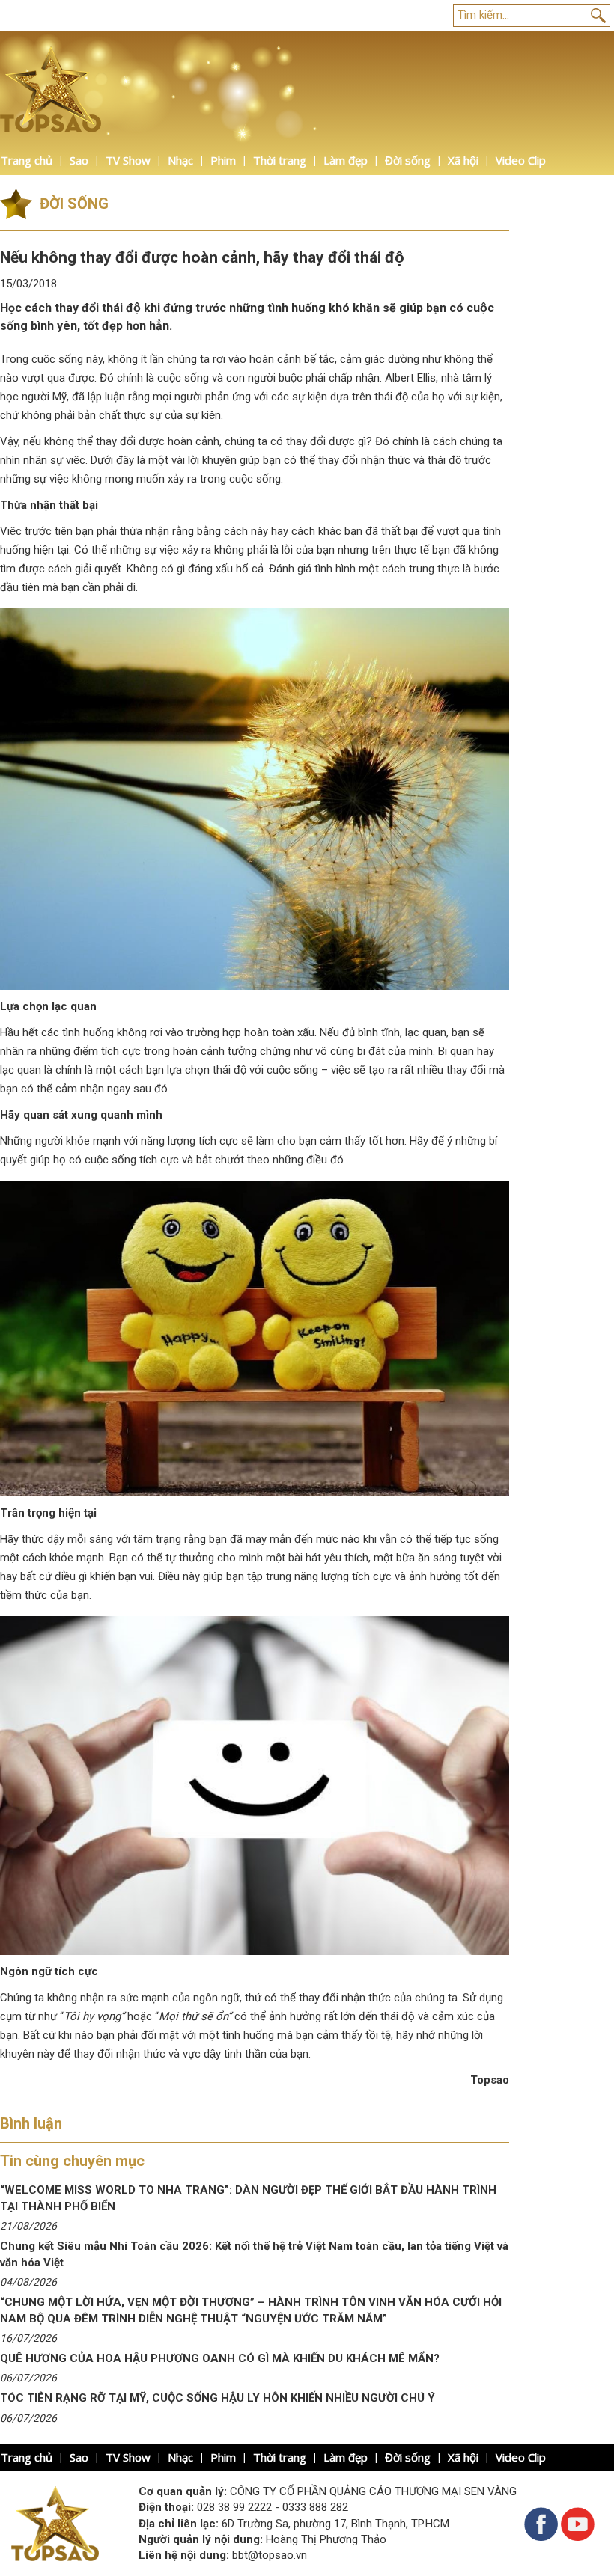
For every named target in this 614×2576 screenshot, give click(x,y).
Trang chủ (27, 160)
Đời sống (408, 160)
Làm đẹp (346, 160)
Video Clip (521, 160)
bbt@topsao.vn (270, 2555)
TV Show (128, 160)
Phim (223, 160)
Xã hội (463, 160)
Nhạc (180, 160)
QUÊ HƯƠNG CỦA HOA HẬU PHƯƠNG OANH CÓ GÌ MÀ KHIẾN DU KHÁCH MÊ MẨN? (220, 2358)
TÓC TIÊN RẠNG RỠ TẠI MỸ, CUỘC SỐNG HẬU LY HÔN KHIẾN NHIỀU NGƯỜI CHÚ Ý (218, 2398)
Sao (79, 160)
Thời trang (280, 160)
